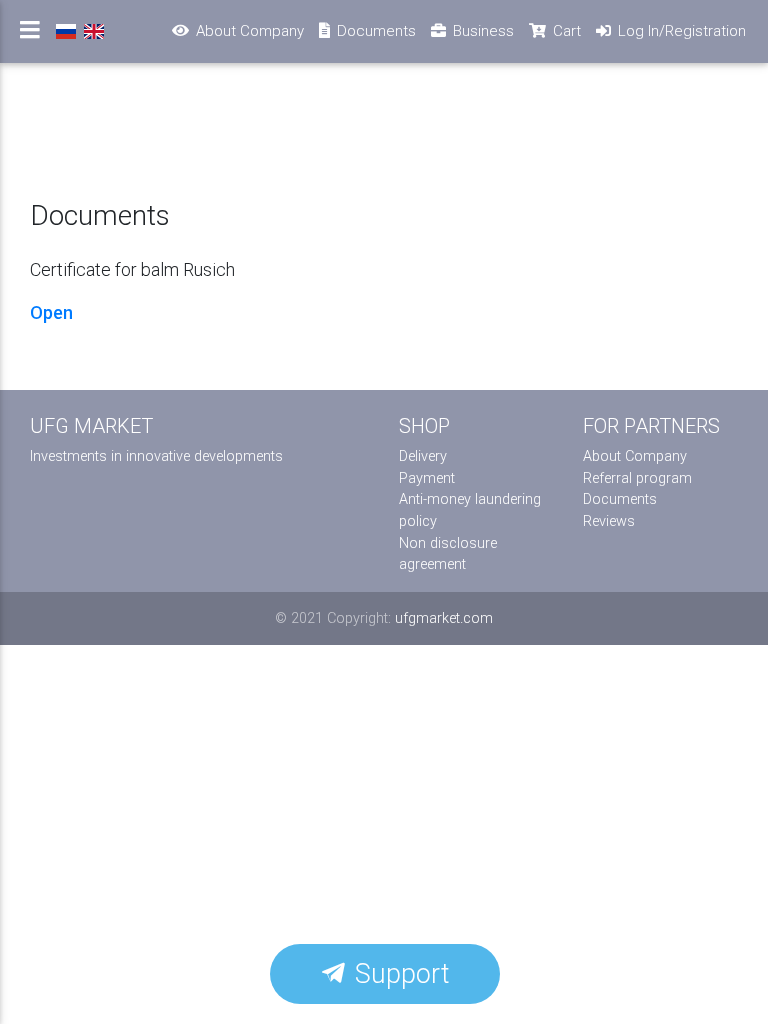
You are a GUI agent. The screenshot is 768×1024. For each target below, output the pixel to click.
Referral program (637, 478)
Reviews (609, 521)
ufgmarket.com (444, 618)
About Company (635, 456)
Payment (427, 478)
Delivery (423, 456)
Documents (620, 499)
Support (398, 974)
